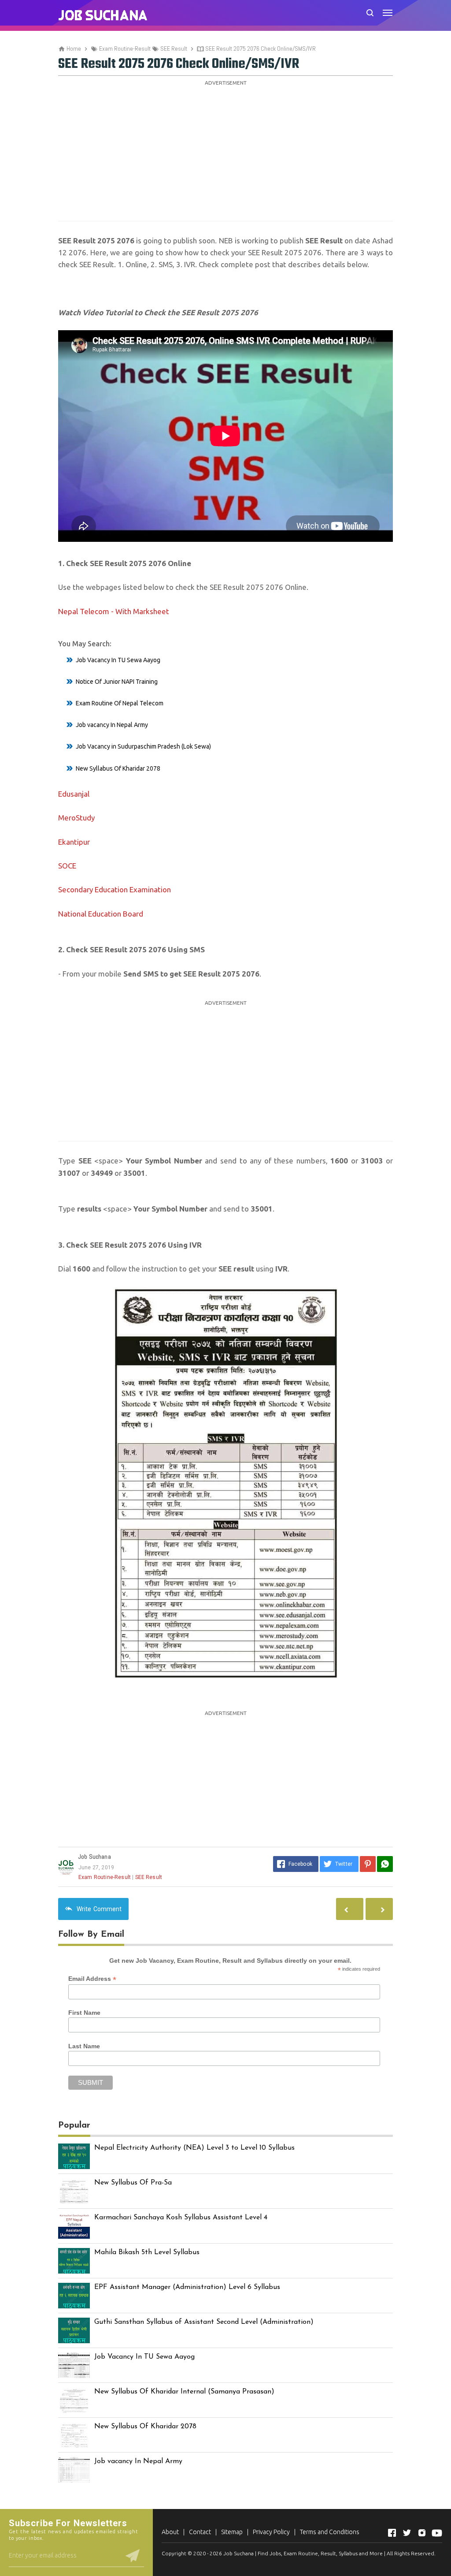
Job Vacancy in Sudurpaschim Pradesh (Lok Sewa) (143, 746)
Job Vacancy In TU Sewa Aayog (118, 660)
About (170, 2532)
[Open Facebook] (392, 2533)
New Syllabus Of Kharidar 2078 (118, 768)
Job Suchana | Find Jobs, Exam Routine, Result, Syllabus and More (303, 2553)
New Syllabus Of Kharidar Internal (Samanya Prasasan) (184, 2392)
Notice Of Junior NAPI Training (117, 682)
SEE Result (149, 1877)
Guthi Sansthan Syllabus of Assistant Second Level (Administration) (204, 2322)
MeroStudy (76, 818)
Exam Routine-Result (105, 1877)
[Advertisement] (225, 150)
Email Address (92, 1979)
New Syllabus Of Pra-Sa (133, 2183)
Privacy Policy (271, 2532)
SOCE (67, 866)
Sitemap (232, 2532)
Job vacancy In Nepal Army (112, 725)
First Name (84, 2013)
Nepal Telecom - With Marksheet (114, 611)
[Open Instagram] (422, 2533)
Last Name (84, 2046)
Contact (200, 2532)
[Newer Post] (379, 1909)
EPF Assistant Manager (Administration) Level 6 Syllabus (187, 2287)
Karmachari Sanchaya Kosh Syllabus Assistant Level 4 (181, 2218)
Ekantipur (74, 842)
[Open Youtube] (437, 2533)
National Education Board (101, 914)
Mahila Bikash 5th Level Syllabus (147, 2252)
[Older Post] (350, 1909)
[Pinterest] (368, 1864)
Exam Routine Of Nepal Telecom (120, 703)
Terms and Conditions (330, 2532)
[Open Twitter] (407, 2533)
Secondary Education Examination (115, 889)
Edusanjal (74, 794)
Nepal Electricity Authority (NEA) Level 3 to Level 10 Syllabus (194, 2148)
